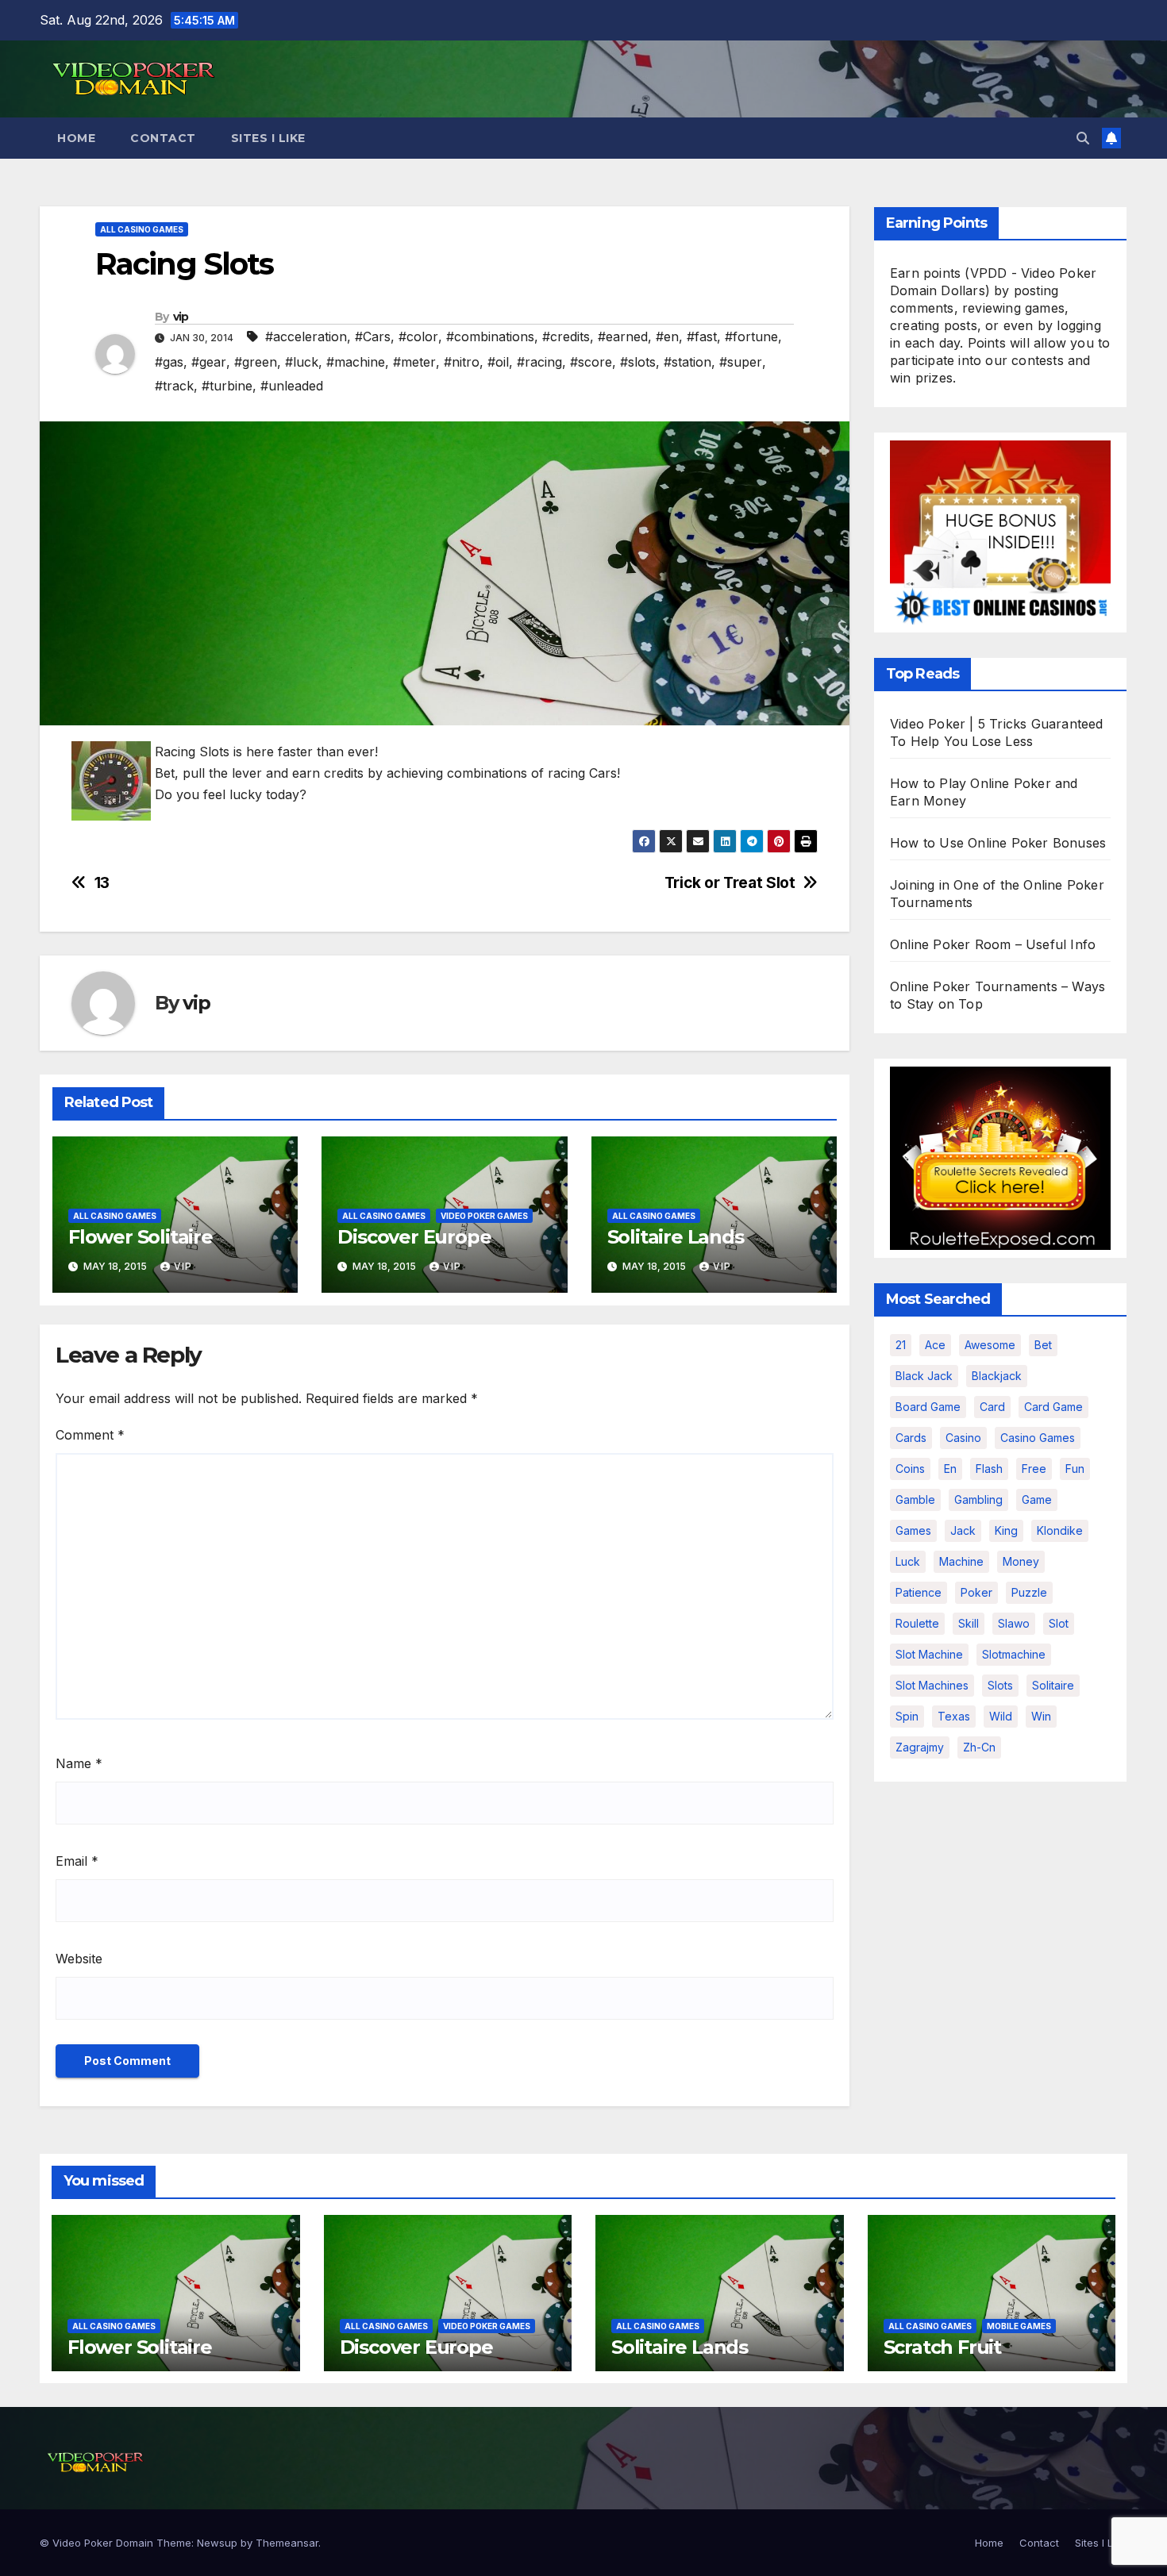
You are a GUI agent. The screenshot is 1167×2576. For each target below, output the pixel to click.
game (1037, 1499)
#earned (623, 336)
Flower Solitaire (141, 1237)
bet (1043, 1345)
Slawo (1014, 1623)
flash (989, 1469)
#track (174, 386)
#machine (356, 362)
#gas (169, 362)
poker (976, 1592)
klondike (1060, 1530)
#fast (702, 336)
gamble (915, 1499)
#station (687, 362)
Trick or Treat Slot (730, 883)
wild (1001, 1716)
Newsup (217, 2543)
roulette (917, 1623)
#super (741, 362)
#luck (302, 362)
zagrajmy (920, 1747)
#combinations (490, 336)
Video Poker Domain (103, 2543)
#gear (209, 362)
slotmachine (1014, 1654)
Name (79, 1763)
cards (911, 1438)
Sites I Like (268, 138)
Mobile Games (1019, 2326)
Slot (1059, 1623)
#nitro (462, 362)
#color (418, 336)
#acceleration (306, 336)
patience (919, 1592)
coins (910, 1469)
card (992, 1407)
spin (907, 1716)
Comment (90, 1435)
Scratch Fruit (942, 2347)
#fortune (751, 336)
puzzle (1029, 1592)
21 (901, 1345)
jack (963, 1530)
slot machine (929, 1654)
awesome (990, 1345)
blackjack (997, 1376)
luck (908, 1561)
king (1006, 1530)
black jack (924, 1376)
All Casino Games (142, 229)
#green (256, 362)
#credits (566, 336)
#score (591, 362)
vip (181, 317)
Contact (163, 138)
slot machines (932, 1685)
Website (79, 1959)
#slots (638, 362)
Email (77, 1861)
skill (969, 1623)
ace (935, 1345)
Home (76, 138)
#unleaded (292, 386)
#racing (539, 362)
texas (954, 1716)
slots (1000, 1685)
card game (1053, 1407)
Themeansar (287, 2543)
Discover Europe (414, 1237)
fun (1075, 1469)
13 (102, 883)
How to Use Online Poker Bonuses (998, 843)
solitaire (1053, 1685)
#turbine (227, 386)
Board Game (928, 1407)
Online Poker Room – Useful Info (993, 944)
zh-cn (979, 1747)
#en (667, 336)
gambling (978, 1499)
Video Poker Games (484, 1216)
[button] (1083, 138)
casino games (1038, 1438)
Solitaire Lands (676, 1237)
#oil (498, 362)
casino (963, 1438)
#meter (414, 362)
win (1041, 1716)
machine (961, 1561)
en (950, 1469)
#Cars (373, 336)
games (913, 1530)
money (1021, 1561)
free (1034, 1469)
